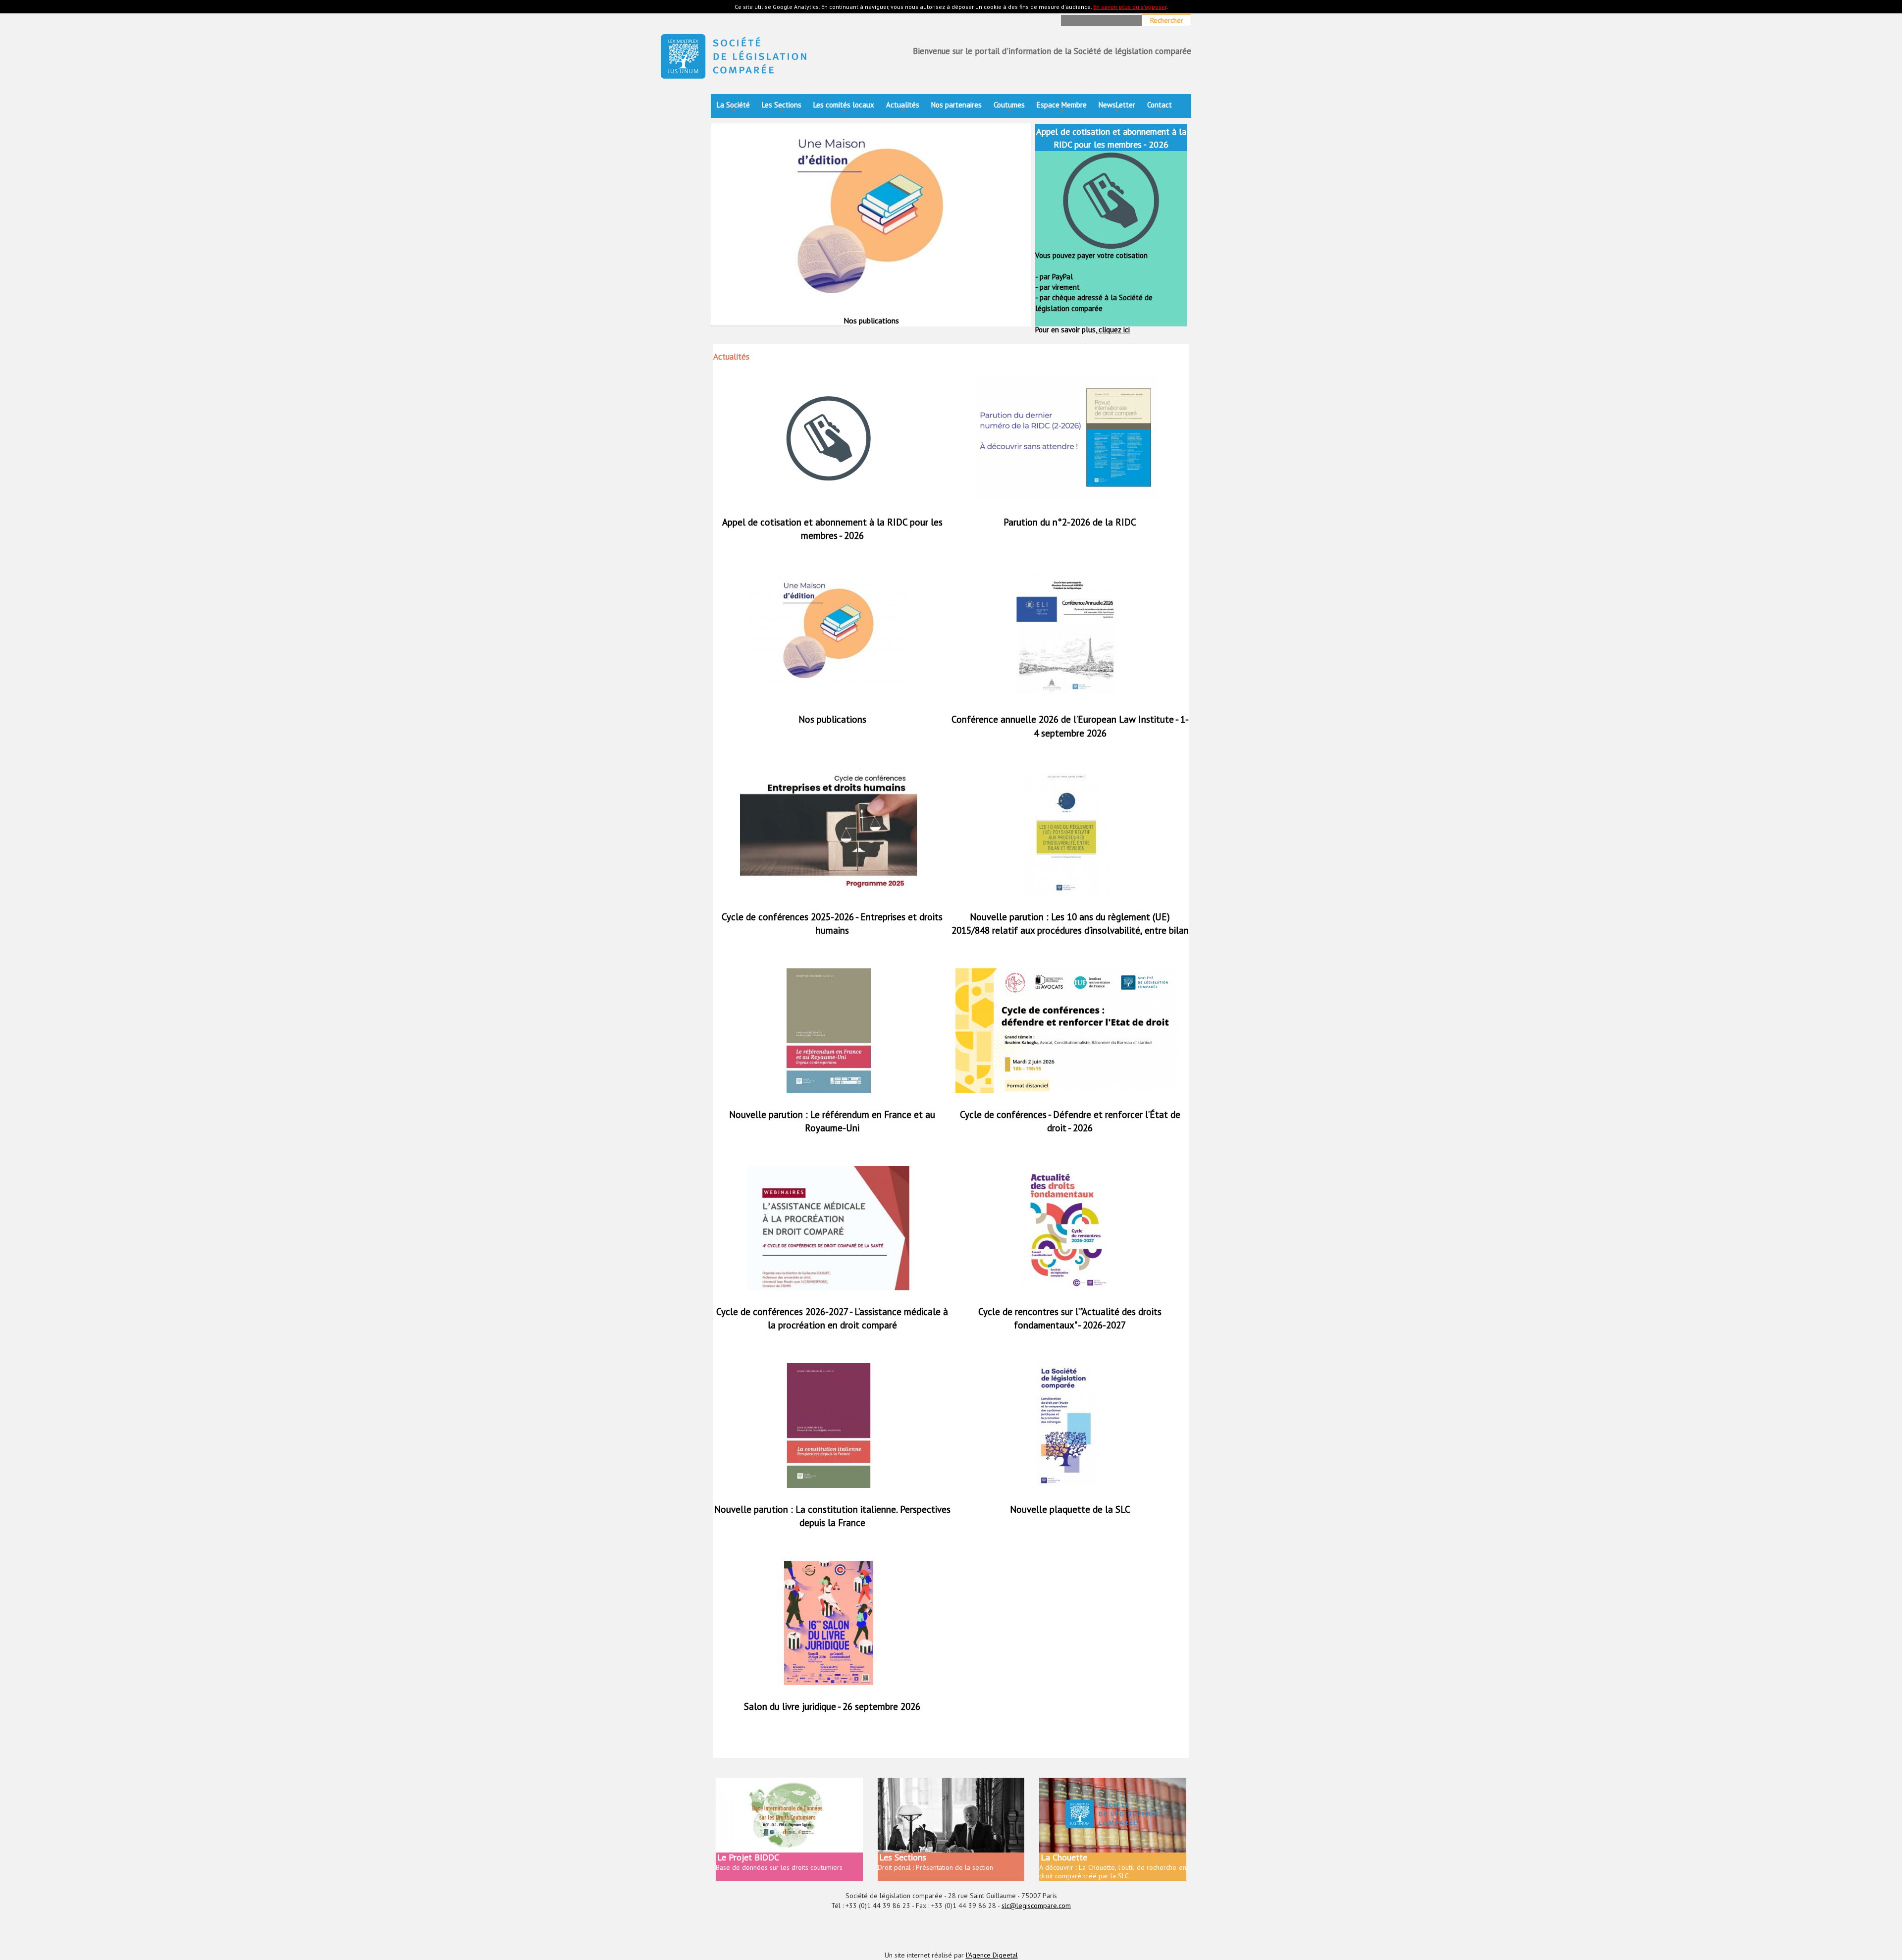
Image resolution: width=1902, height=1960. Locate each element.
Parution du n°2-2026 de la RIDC (1070, 522)
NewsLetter (1117, 108)
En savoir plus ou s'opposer (1130, 7)
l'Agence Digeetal (992, 1955)
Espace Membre (1062, 108)
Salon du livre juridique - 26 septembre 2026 (832, 1706)
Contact (1160, 108)
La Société (733, 108)
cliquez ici (1113, 330)
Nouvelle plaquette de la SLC (1070, 1509)
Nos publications (832, 719)
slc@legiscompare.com (1036, 1906)
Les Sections (782, 108)
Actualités (903, 108)
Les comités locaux (844, 108)
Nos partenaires (956, 105)
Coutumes (1009, 108)
